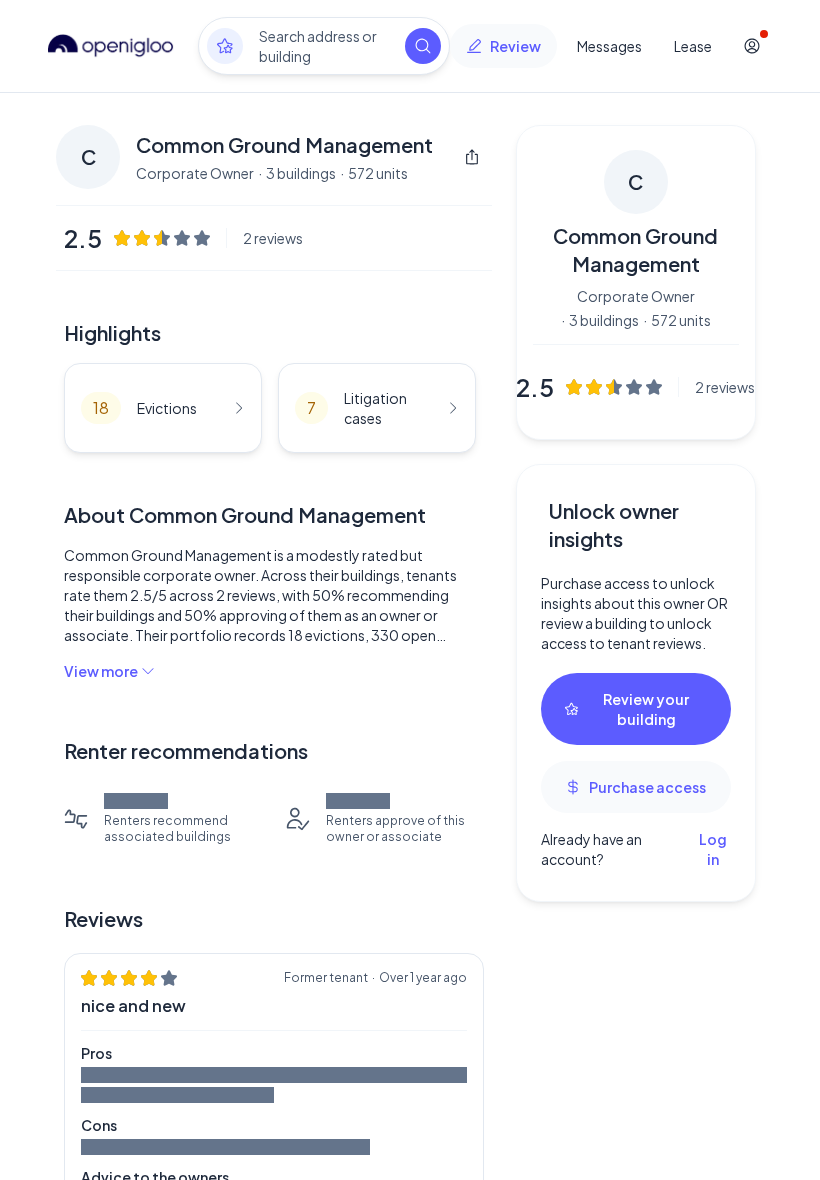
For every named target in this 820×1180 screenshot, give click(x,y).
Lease (693, 46)
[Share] (472, 157)
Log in (713, 849)
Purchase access (647, 787)
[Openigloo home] (111, 46)
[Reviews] (225, 46)
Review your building (646, 709)
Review (515, 46)
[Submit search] (423, 46)
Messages (609, 46)
